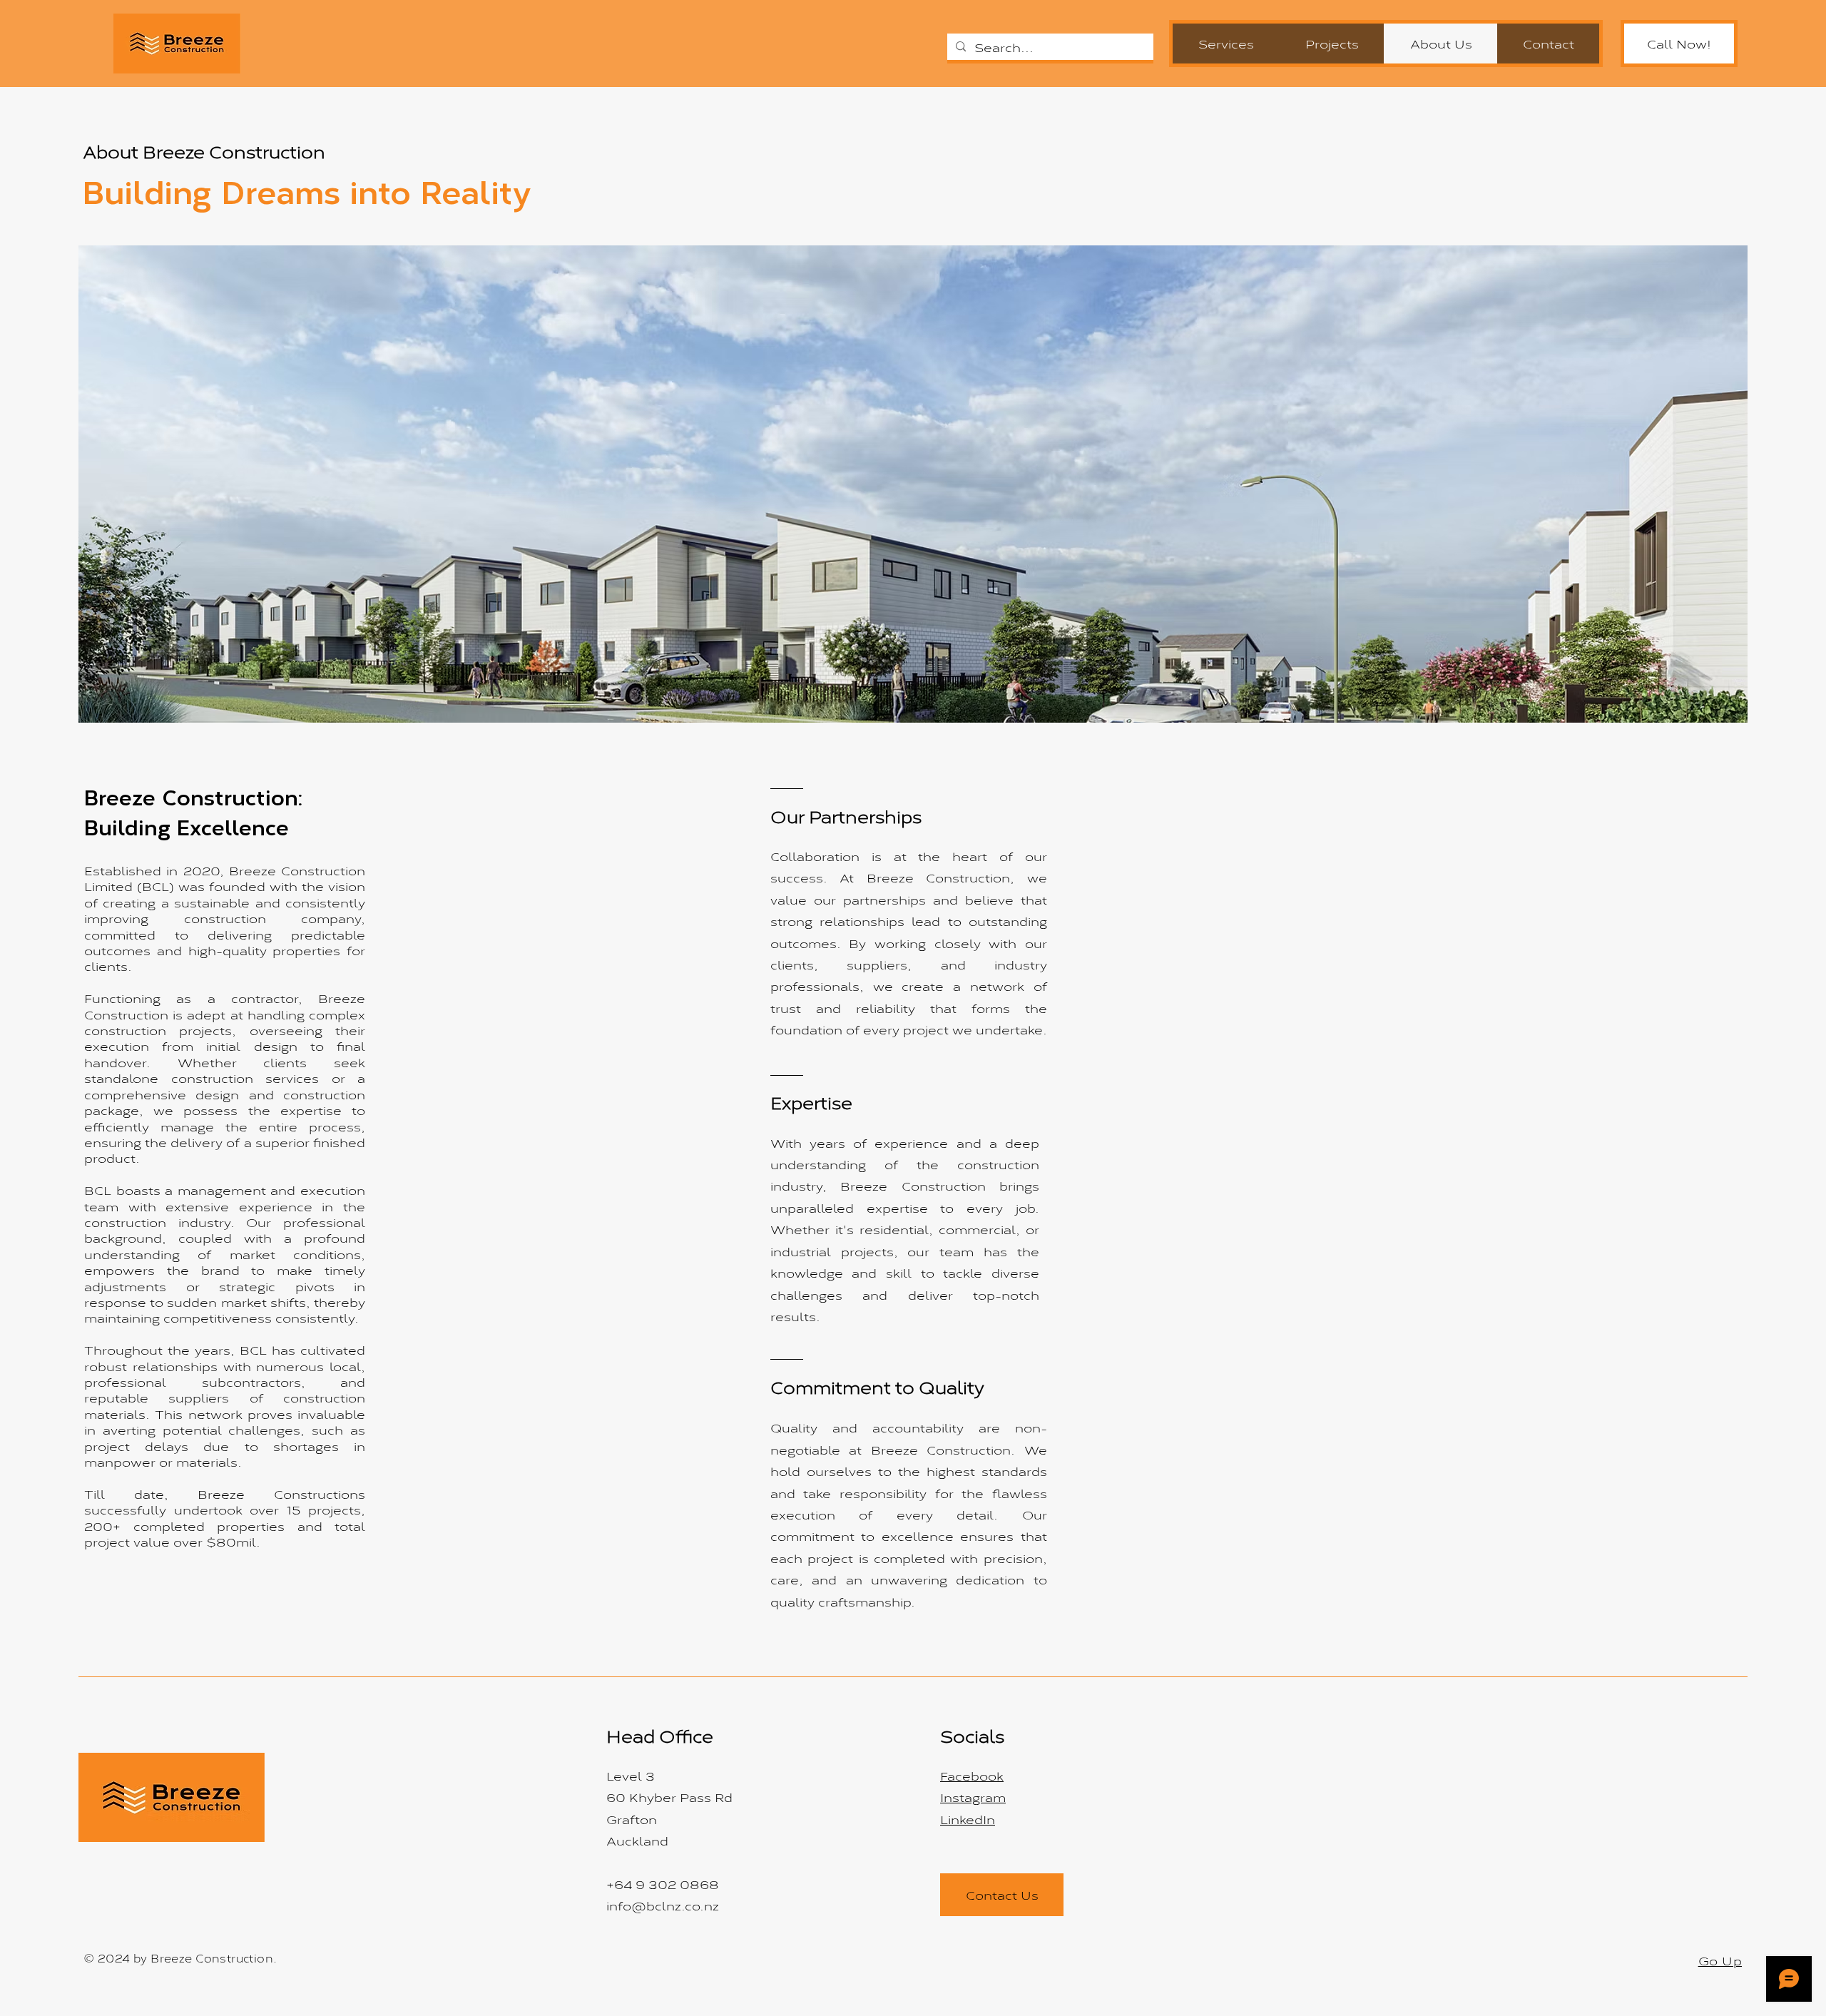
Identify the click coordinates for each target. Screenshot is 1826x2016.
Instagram (973, 1797)
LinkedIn (968, 1819)
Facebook (972, 1775)
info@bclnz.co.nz (663, 1905)
